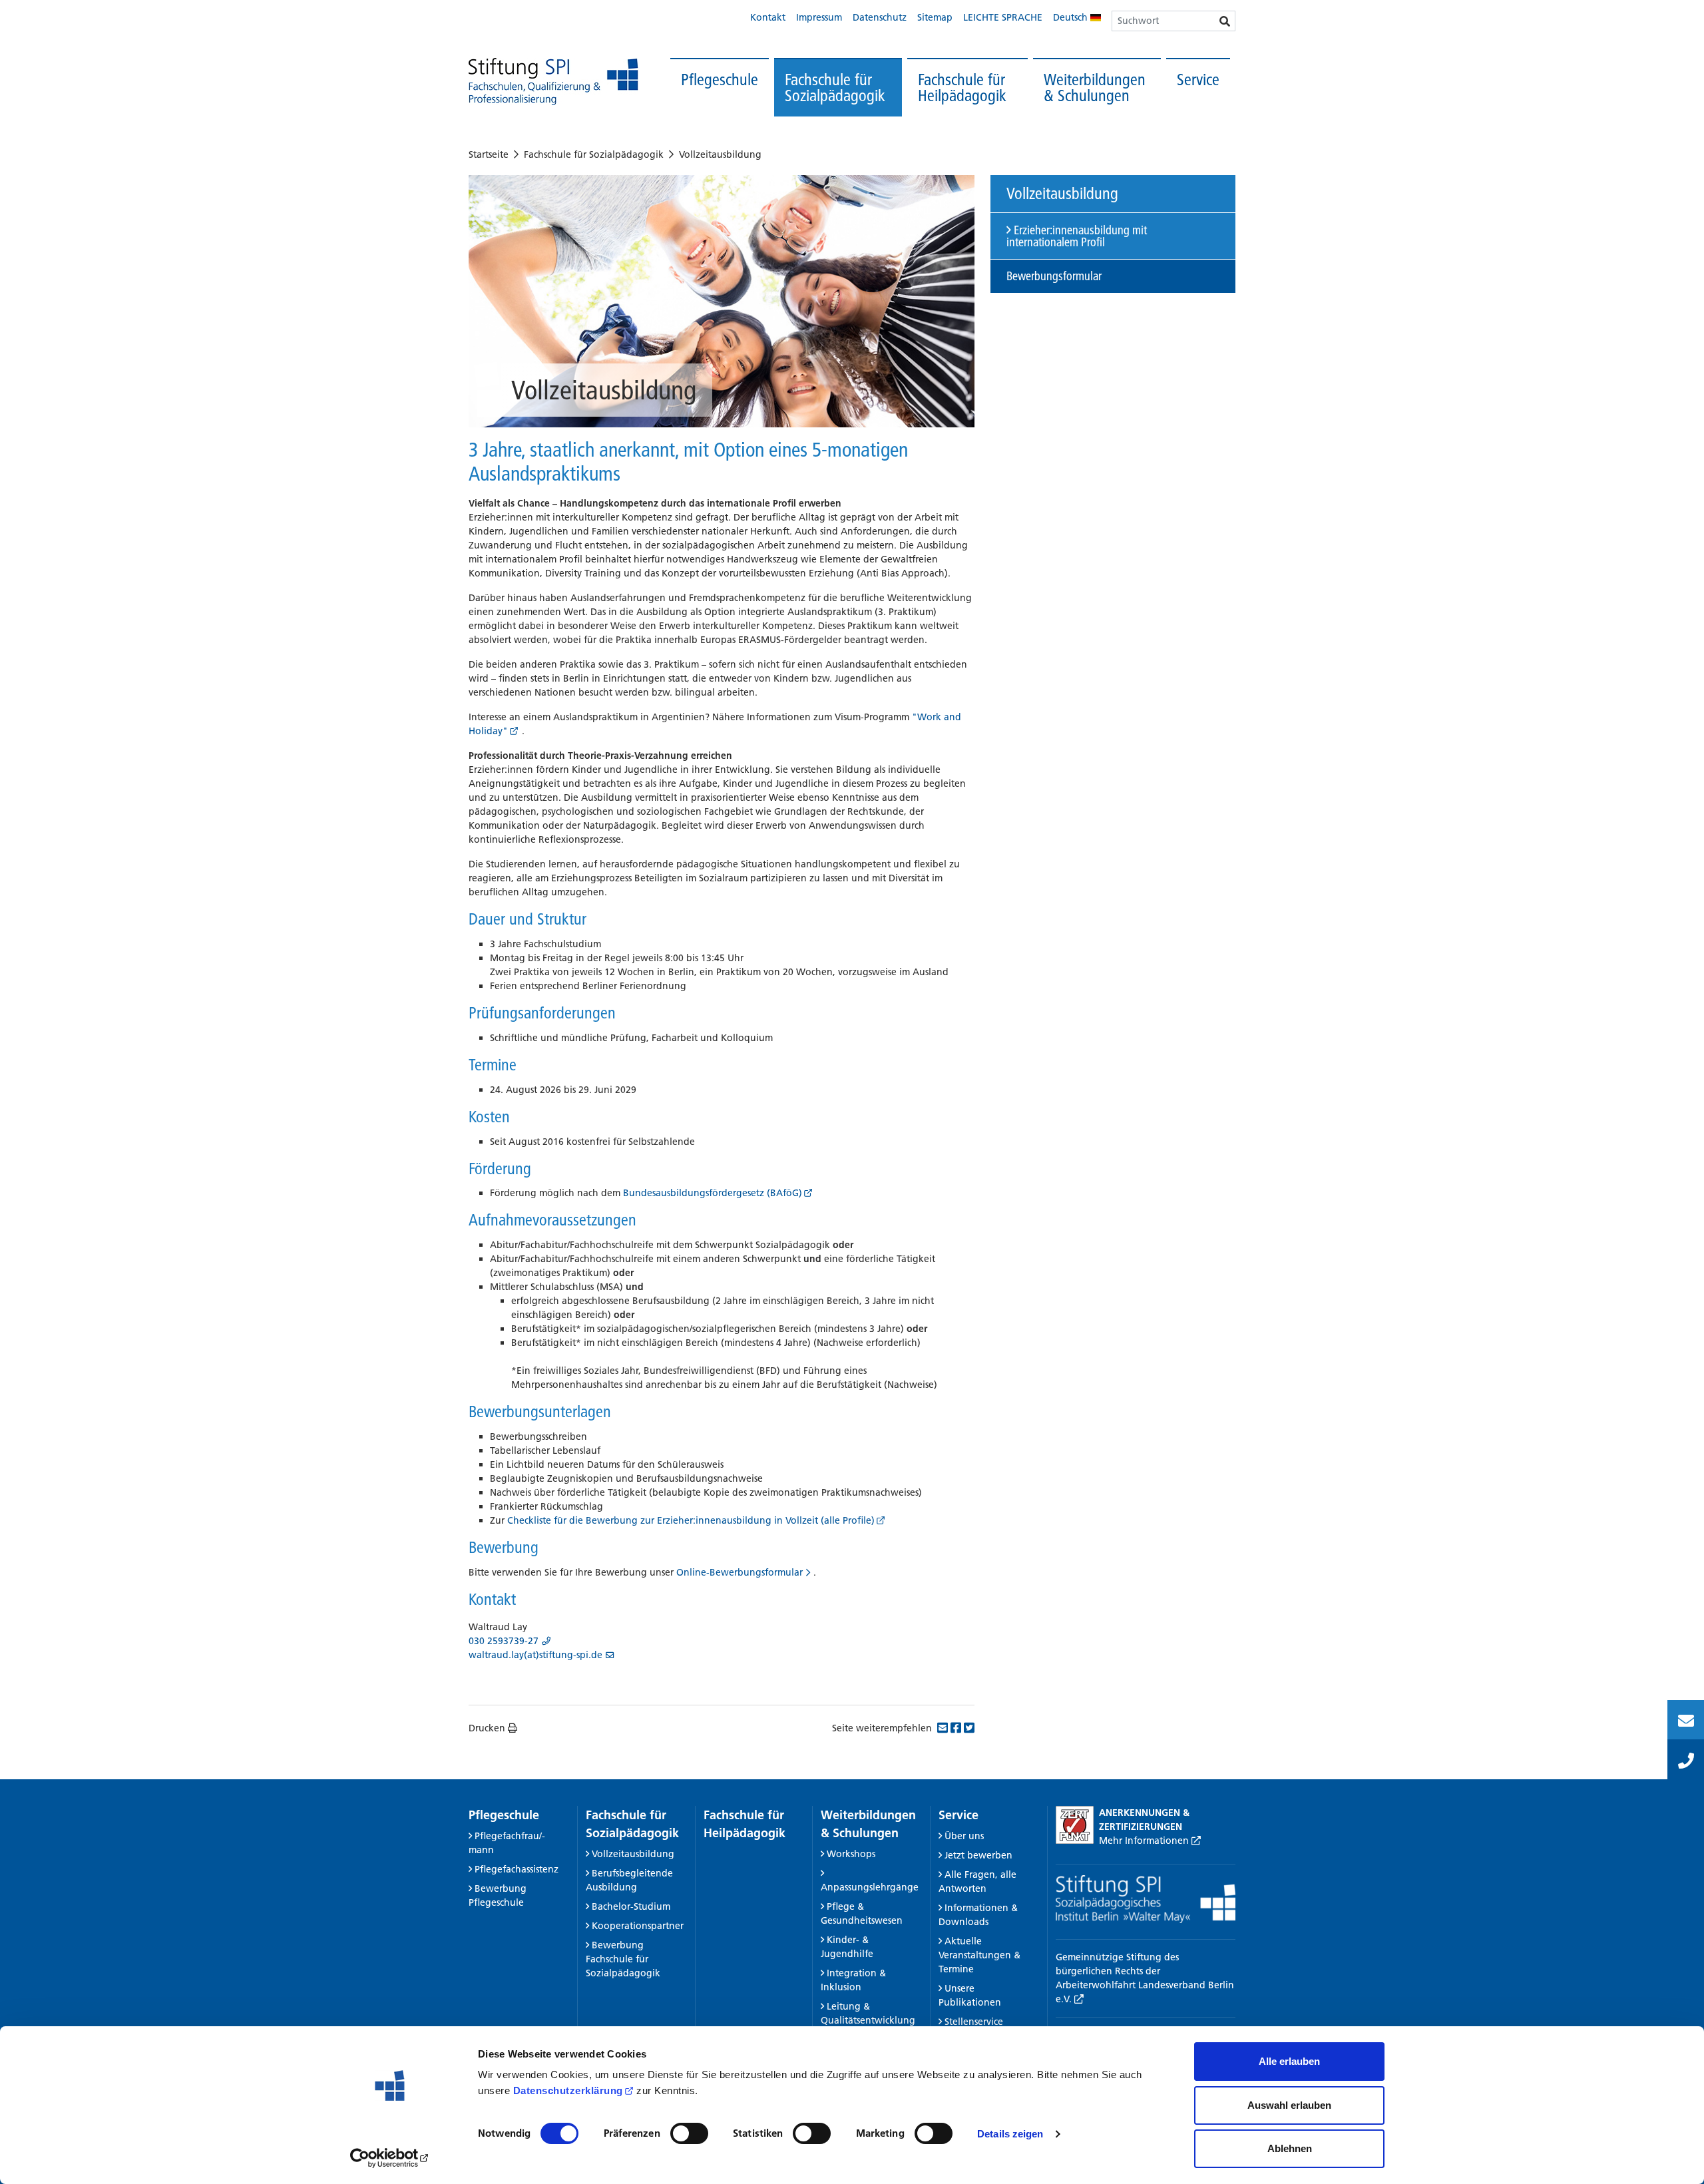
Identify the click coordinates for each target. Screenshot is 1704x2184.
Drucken (487, 1728)
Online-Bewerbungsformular (740, 1572)
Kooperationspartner (638, 1926)
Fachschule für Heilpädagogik (962, 88)
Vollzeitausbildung (720, 154)
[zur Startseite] (553, 82)
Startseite (489, 154)
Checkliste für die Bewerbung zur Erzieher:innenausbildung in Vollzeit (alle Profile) (691, 1520)
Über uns (964, 1836)
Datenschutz (880, 17)
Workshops (851, 1854)
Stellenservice (974, 2022)
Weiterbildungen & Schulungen (1095, 88)
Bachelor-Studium (631, 1906)
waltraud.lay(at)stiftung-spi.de (535, 1655)
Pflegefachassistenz (517, 1869)
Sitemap (935, 17)
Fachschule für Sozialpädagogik (835, 88)
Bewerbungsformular (1054, 276)
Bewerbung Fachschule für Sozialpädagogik (623, 1959)
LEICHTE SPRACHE (1003, 17)
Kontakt (768, 17)
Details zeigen (1010, 2134)
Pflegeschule (720, 80)
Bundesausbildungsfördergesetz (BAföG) (713, 1193)
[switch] (689, 2133)
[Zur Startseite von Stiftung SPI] (1146, 1898)
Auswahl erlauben (1289, 2105)
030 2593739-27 (504, 1641)
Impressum (819, 17)
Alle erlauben (1289, 2061)
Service (1198, 80)
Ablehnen (1290, 2148)
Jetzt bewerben (978, 1855)
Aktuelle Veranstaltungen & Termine (979, 1955)
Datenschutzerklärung (568, 2090)
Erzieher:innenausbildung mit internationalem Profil (1077, 236)
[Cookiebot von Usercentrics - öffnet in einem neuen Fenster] (390, 2158)
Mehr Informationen (1145, 1841)
